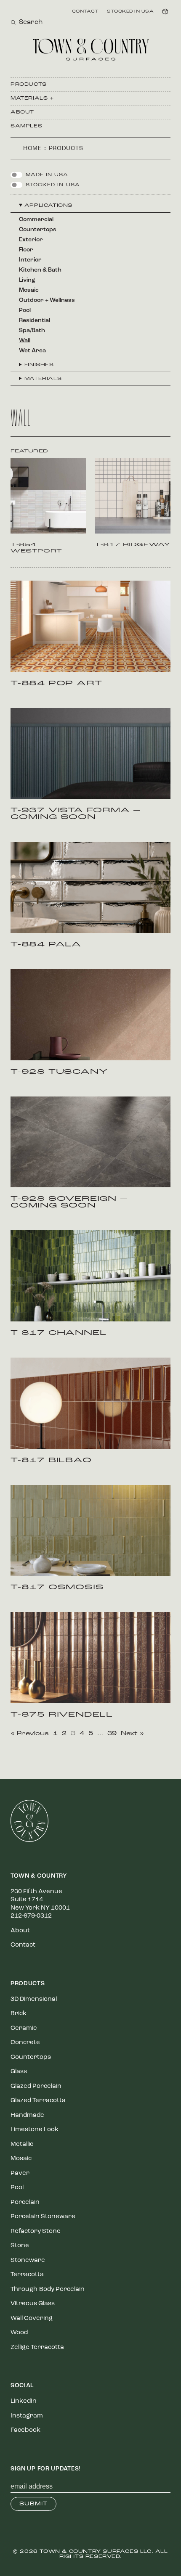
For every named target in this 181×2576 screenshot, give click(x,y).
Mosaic (29, 290)
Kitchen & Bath (40, 270)
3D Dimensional (34, 1999)
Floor (26, 250)
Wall (25, 341)
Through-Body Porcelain (48, 2289)
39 (112, 1734)
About (22, 112)
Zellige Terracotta (37, 2347)
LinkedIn (24, 2401)
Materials (43, 379)
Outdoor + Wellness (47, 300)
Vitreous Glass (33, 2304)
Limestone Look (35, 2130)
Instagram (27, 2416)
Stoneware (28, 2260)
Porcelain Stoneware (43, 2217)
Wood (19, 2333)
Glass (19, 2072)
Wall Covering (32, 2318)
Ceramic (24, 2028)
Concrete (25, 2043)
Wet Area (32, 351)
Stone (20, 2246)
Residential (35, 321)
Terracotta (27, 2275)
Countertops (38, 230)
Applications (48, 206)
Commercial (36, 220)
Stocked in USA (130, 12)
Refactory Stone (36, 2231)
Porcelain (25, 2202)
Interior (30, 260)
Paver (20, 2173)
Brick (19, 2014)
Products (29, 85)
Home (32, 149)
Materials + (32, 98)
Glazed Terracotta (38, 2101)
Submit (33, 2504)
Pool (25, 310)
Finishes (39, 365)
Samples (26, 126)
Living (27, 280)
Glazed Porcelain (36, 2086)
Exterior (31, 240)
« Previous (30, 1734)
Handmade (27, 2115)
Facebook (25, 2430)
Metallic (22, 2144)
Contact (85, 12)
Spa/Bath (32, 331)
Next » (132, 1734)
